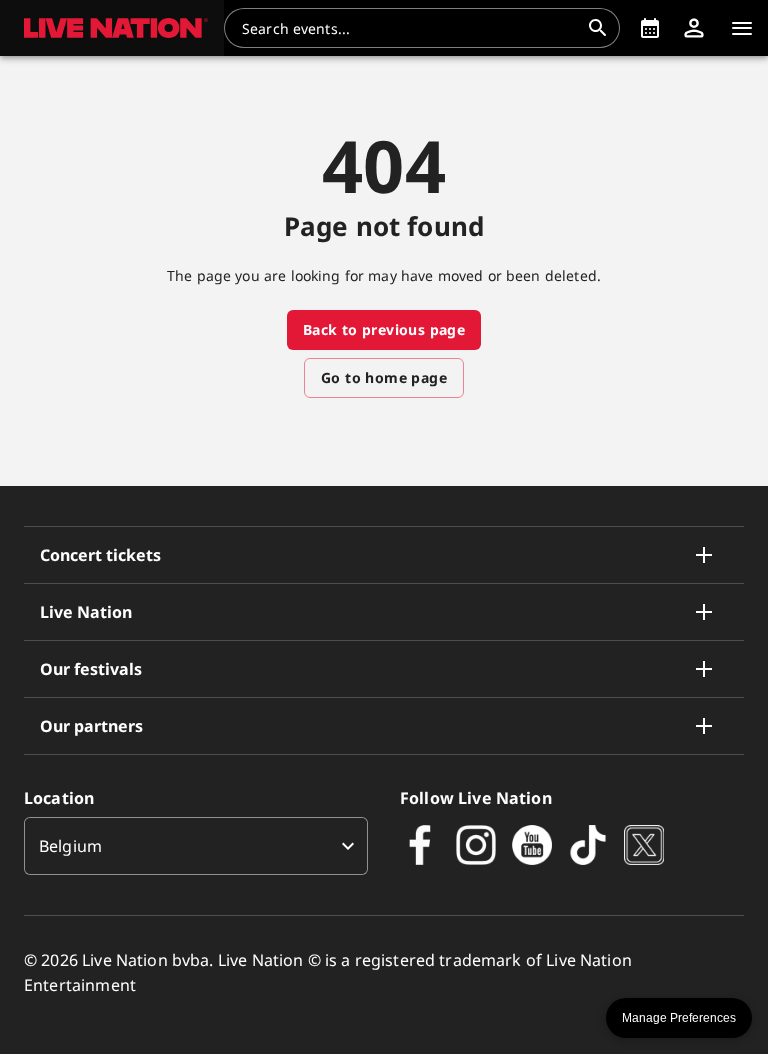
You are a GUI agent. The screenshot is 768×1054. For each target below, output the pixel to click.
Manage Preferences (679, 1018)
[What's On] (650, 28)
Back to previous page (384, 329)
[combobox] (410, 28)
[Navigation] (742, 28)
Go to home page (384, 377)
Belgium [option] (70, 846)
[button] (112, 28)
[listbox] (196, 846)
